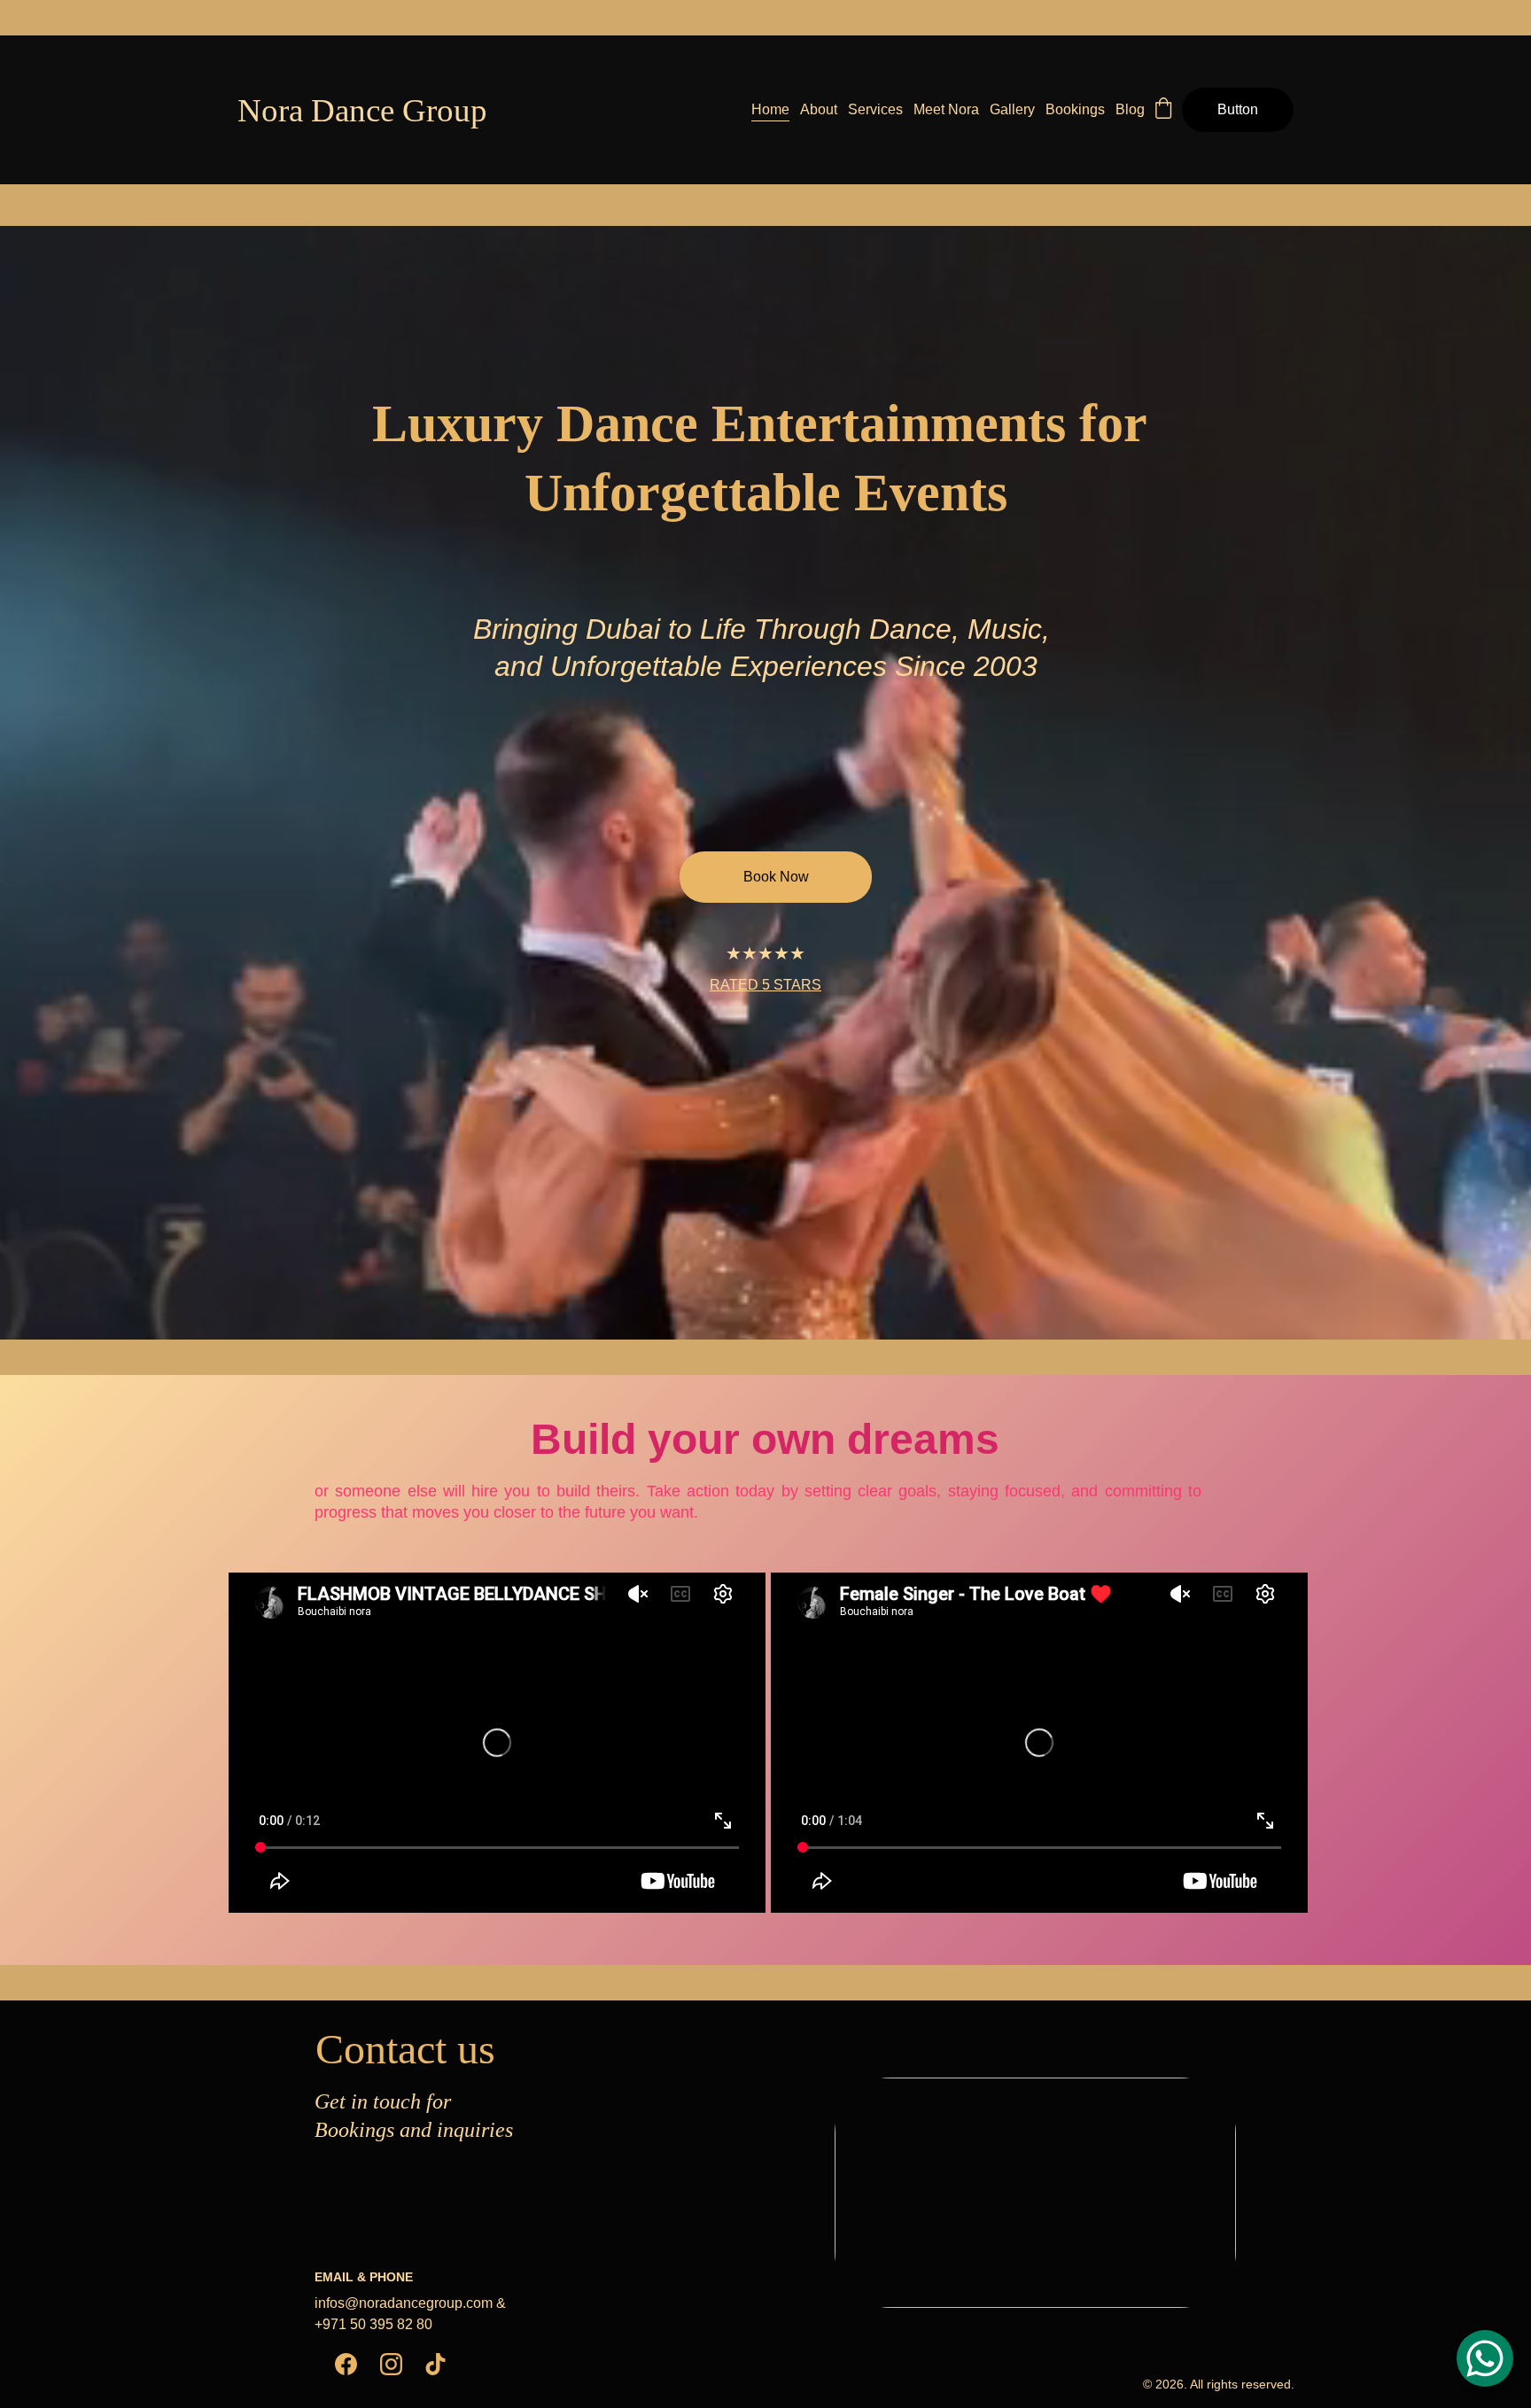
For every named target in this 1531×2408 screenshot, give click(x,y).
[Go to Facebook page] (346, 2364)
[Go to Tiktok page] (435, 2364)
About (819, 109)
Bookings (1075, 109)
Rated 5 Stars (765, 985)
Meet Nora (946, 109)
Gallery (1012, 109)
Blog (1130, 109)
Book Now (776, 877)
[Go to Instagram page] (391, 2364)
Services (875, 109)
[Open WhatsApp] (1485, 2358)
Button (1238, 109)
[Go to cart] (1163, 110)
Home (770, 109)
